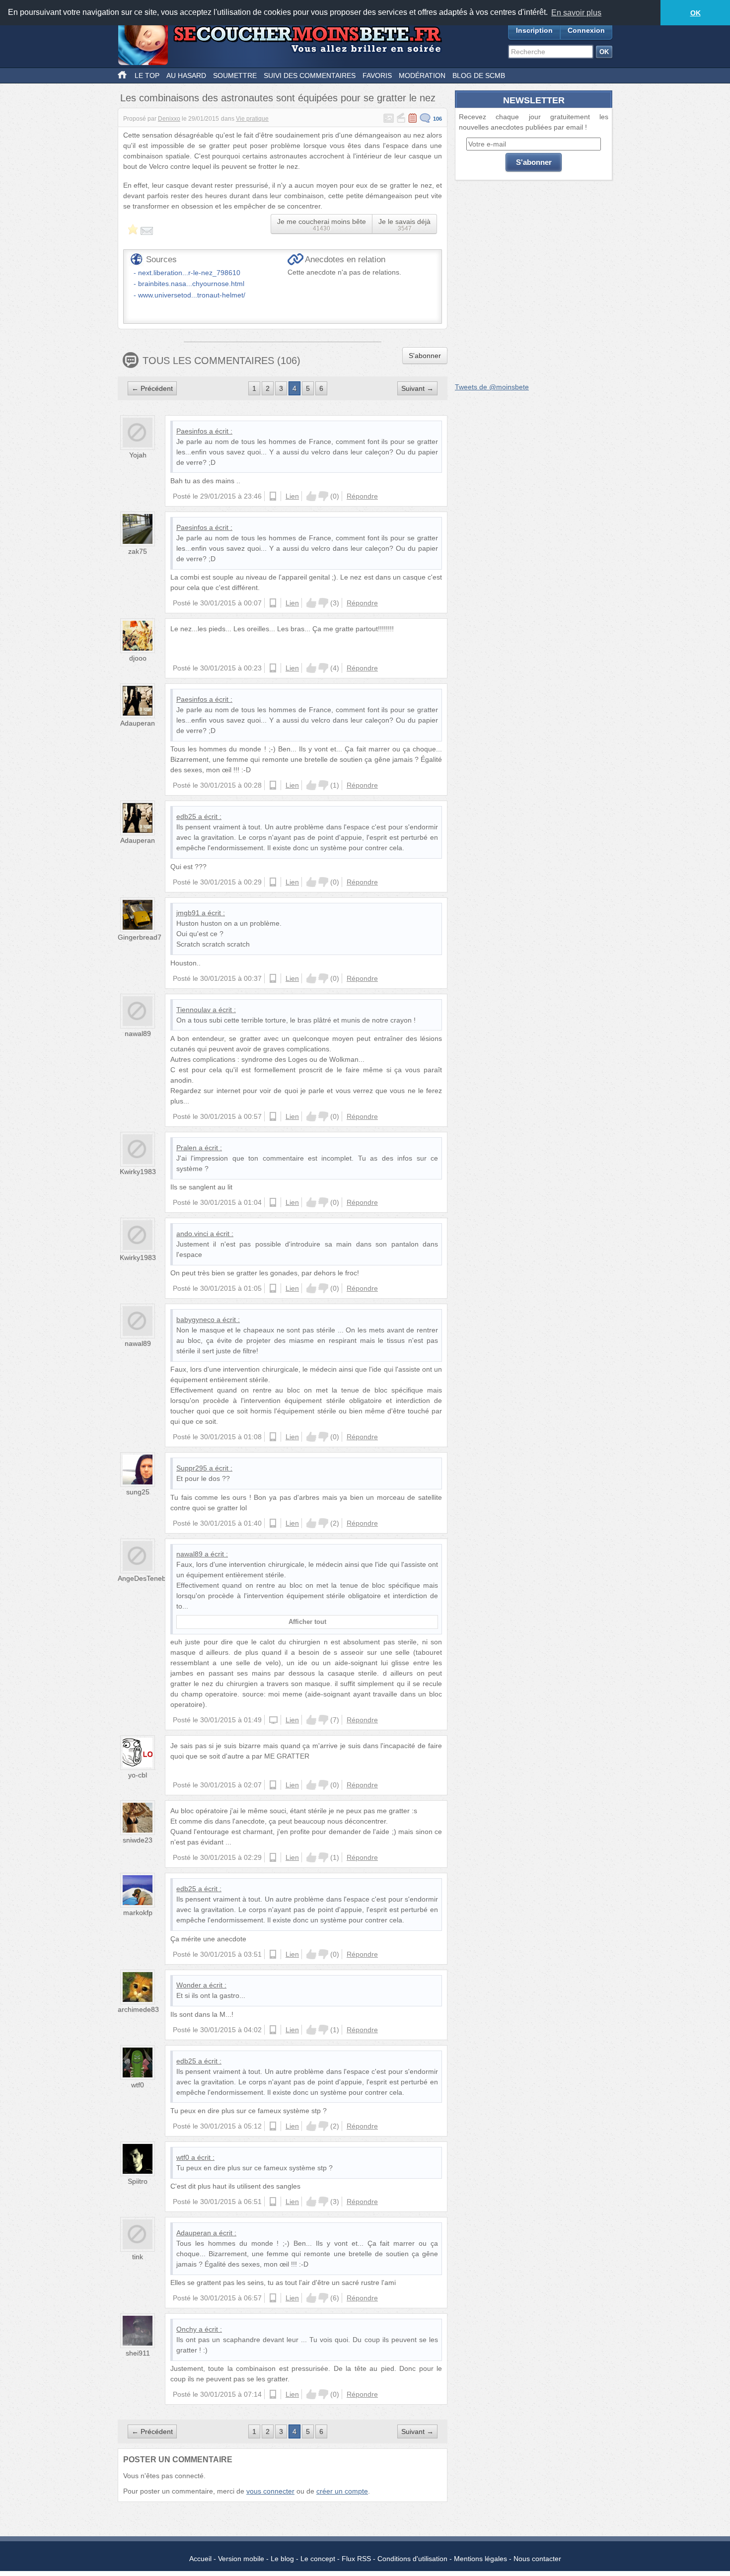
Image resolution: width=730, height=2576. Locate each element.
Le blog (282, 2559)
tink (138, 2257)
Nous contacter (537, 2559)
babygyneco (195, 1320)
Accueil (200, 2559)
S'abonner (425, 356)
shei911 (138, 2353)
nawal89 (138, 1033)
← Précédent (152, 388)
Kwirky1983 (138, 1172)
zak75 (138, 551)
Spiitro (138, 2181)
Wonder (189, 1985)
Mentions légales (480, 2559)
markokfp (138, 1913)
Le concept (318, 2559)
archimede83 (138, 2009)
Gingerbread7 (140, 937)
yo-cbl (138, 1775)
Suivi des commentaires (310, 75)
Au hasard (186, 75)
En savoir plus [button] (576, 13)
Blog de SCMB (479, 75)
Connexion (586, 30)
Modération (422, 75)
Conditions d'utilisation (412, 2559)
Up (311, 496)
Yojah (138, 455)
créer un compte (342, 2491)
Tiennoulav (193, 1010)
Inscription (534, 30)
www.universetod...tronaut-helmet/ (192, 295)
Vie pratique (252, 119)
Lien (292, 496)
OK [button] (695, 13)
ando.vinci (192, 1234)
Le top (147, 75)
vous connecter (270, 2491)
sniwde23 (138, 1840)
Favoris (377, 75)
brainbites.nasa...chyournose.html (191, 284)
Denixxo (169, 119)
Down (323, 496)
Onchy (186, 2329)
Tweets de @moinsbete (492, 387)
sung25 (138, 1492)
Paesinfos (192, 431)
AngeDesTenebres (147, 1578)
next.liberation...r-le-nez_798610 (189, 273)
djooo (138, 658)
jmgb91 (188, 913)
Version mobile (241, 2559)
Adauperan (138, 723)
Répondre (362, 496)
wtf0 (138, 2085)
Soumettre (235, 75)
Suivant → (417, 388)
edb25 (186, 816)
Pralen (186, 1148)
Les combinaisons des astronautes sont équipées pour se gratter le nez (278, 98)
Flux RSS (356, 2559)
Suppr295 (192, 1468)
